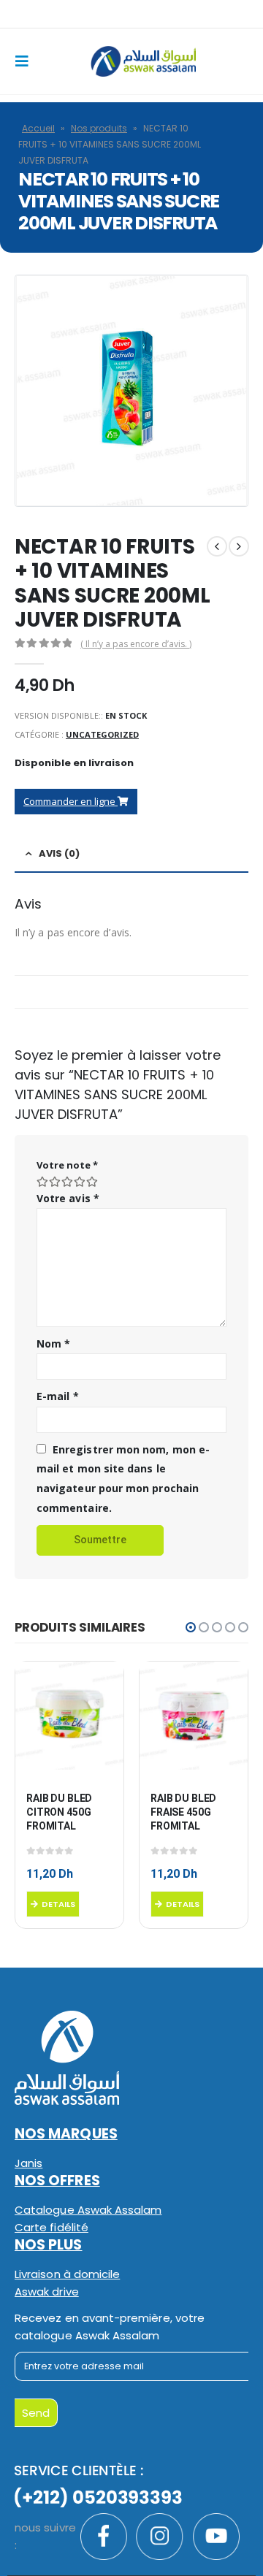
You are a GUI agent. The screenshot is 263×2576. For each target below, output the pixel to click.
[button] (191, 1627)
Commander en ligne (70, 801)
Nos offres (57, 2181)
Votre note (67, 1165)
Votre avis (68, 1198)
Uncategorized (102, 734)
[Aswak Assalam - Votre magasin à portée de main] (143, 61)
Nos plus (49, 2245)
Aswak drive (47, 2292)
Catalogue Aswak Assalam (88, 2210)
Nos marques (66, 2134)
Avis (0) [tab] (59, 853)
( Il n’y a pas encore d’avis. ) (136, 644)
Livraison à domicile (67, 2274)
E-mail (58, 1396)
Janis (28, 2163)
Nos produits (99, 128)
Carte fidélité (52, 2227)
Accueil (38, 128)
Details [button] (58, 1904)
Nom (53, 1344)
